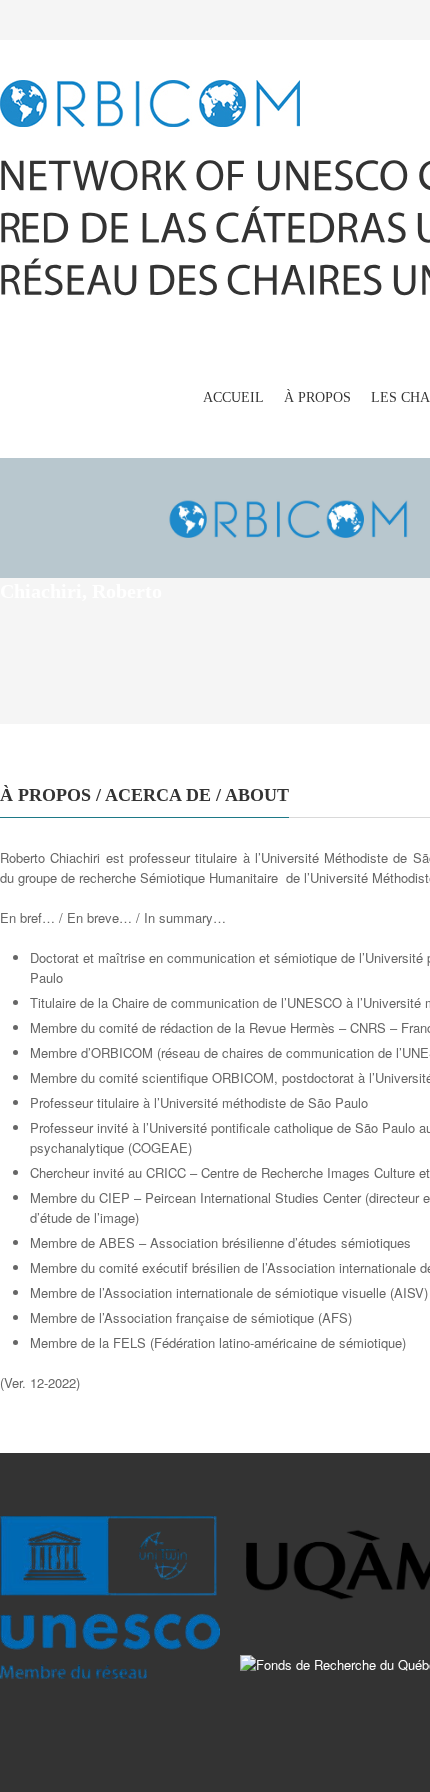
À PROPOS (317, 397)
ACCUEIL (233, 397)
